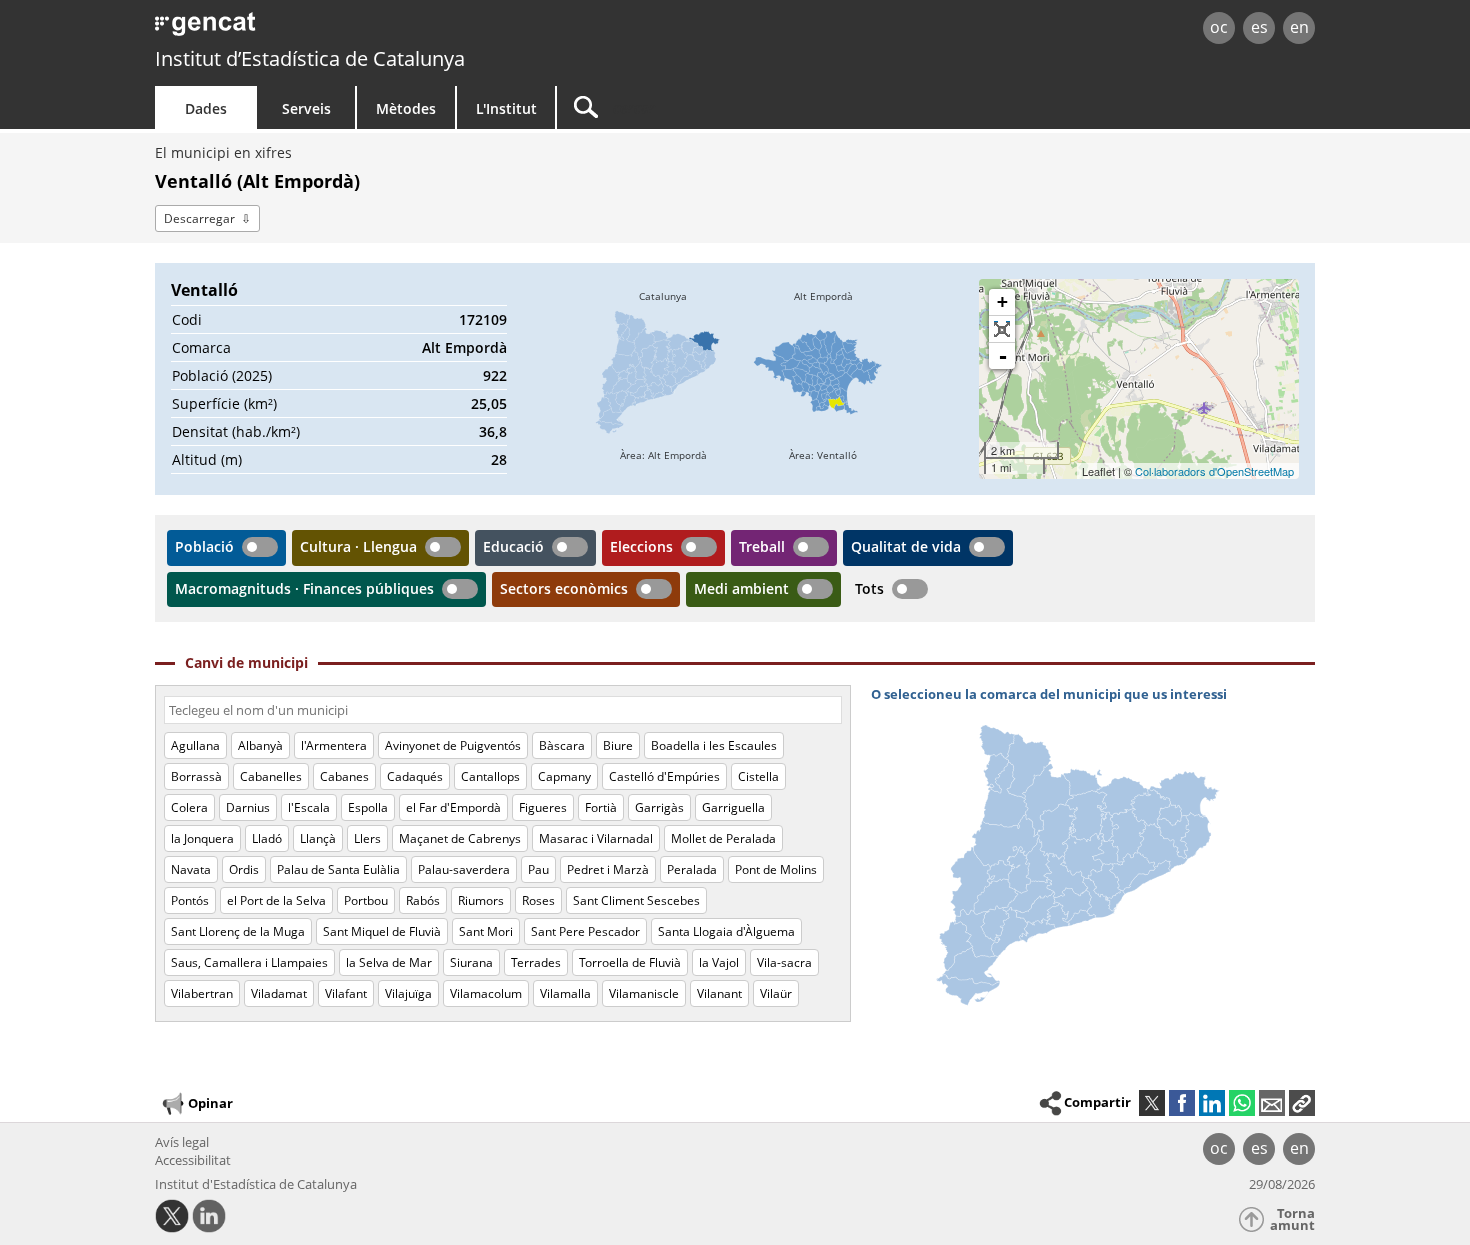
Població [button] (204, 546)
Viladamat (279, 993)
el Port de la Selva (276, 900)
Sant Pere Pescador (585, 931)
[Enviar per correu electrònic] (1272, 1103)
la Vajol (719, 962)
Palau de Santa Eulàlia (338, 869)
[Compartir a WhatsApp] (1242, 1103)
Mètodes (406, 108)
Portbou (366, 900)
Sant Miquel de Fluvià (382, 931)
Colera (189, 807)
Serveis (306, 108)
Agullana (195, 745)
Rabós (423, 900)
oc (1219, 27)
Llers (367, 838)
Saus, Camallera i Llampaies (249, 962)
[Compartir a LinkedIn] (1212, 1103)
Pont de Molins (776, 869)
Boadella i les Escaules (714, 745)
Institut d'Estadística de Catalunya (256, 1184)
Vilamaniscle (644, 993)
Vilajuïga (408, 993)
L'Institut (506, 108)
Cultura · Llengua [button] (358, 546)
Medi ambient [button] (741, 588)
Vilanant (719, 993)
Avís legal (182, 1142)
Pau (538, 869)
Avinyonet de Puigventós (453, 745)
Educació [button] (513, 546)
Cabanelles (271, 776)
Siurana (471, 962)
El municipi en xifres (223, 152)
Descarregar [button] (199, 218)
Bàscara (562, 745)
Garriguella (733, 807)
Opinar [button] (210, 1103)
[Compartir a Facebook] (1182, 1103)
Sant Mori (486, 931)
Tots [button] (869, 588)
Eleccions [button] (641, 546)
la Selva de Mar (389, 962)
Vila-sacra (784, 962)
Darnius (248, 807)
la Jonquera (202, 838)
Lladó (267, 838)
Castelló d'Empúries (664, 776)
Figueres (543, 807)
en (1299, 27)
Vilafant (346, 993)
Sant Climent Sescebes (636, 900)
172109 (483, 319)
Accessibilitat (193, 1160)
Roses (538, 900)
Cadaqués (415, 776)
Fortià (601, 807)
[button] (1302, 1103)
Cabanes (344, 776)
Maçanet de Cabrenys (460, 838)
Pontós (190, 900)
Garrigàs (659, 807)
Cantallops (490, 776)
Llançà (318, 838)
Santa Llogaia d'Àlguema (726, 931)
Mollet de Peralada (723, 838)
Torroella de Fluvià (630, 962)
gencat (387, 29)
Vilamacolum (486, 993)
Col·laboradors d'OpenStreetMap (1214, 471)
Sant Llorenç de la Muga (238, 931)
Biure (618, 745)
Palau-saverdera (464, 869)
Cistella (758, 776)
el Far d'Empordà (453, 807)
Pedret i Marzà (608, 869)
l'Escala (309, 807)
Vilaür (776, 993)
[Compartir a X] (1152, 1103)
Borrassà (196, 776)
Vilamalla (565, 993)
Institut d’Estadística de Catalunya (310, 58)
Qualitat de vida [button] (906, 546)
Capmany (564, 776)
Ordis (244, 869)
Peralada (692, 869)
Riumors (481, 900)
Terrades (536, 962)
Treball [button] (762, 546)
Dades (206, 108)
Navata (191, 869)
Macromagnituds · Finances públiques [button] (304, 588)
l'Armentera (334, 745)
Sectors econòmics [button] (564, 588)
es (1259, 27)
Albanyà (260, 745)
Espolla (368, 807)
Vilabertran (202, 993)
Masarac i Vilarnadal (596, 838)
